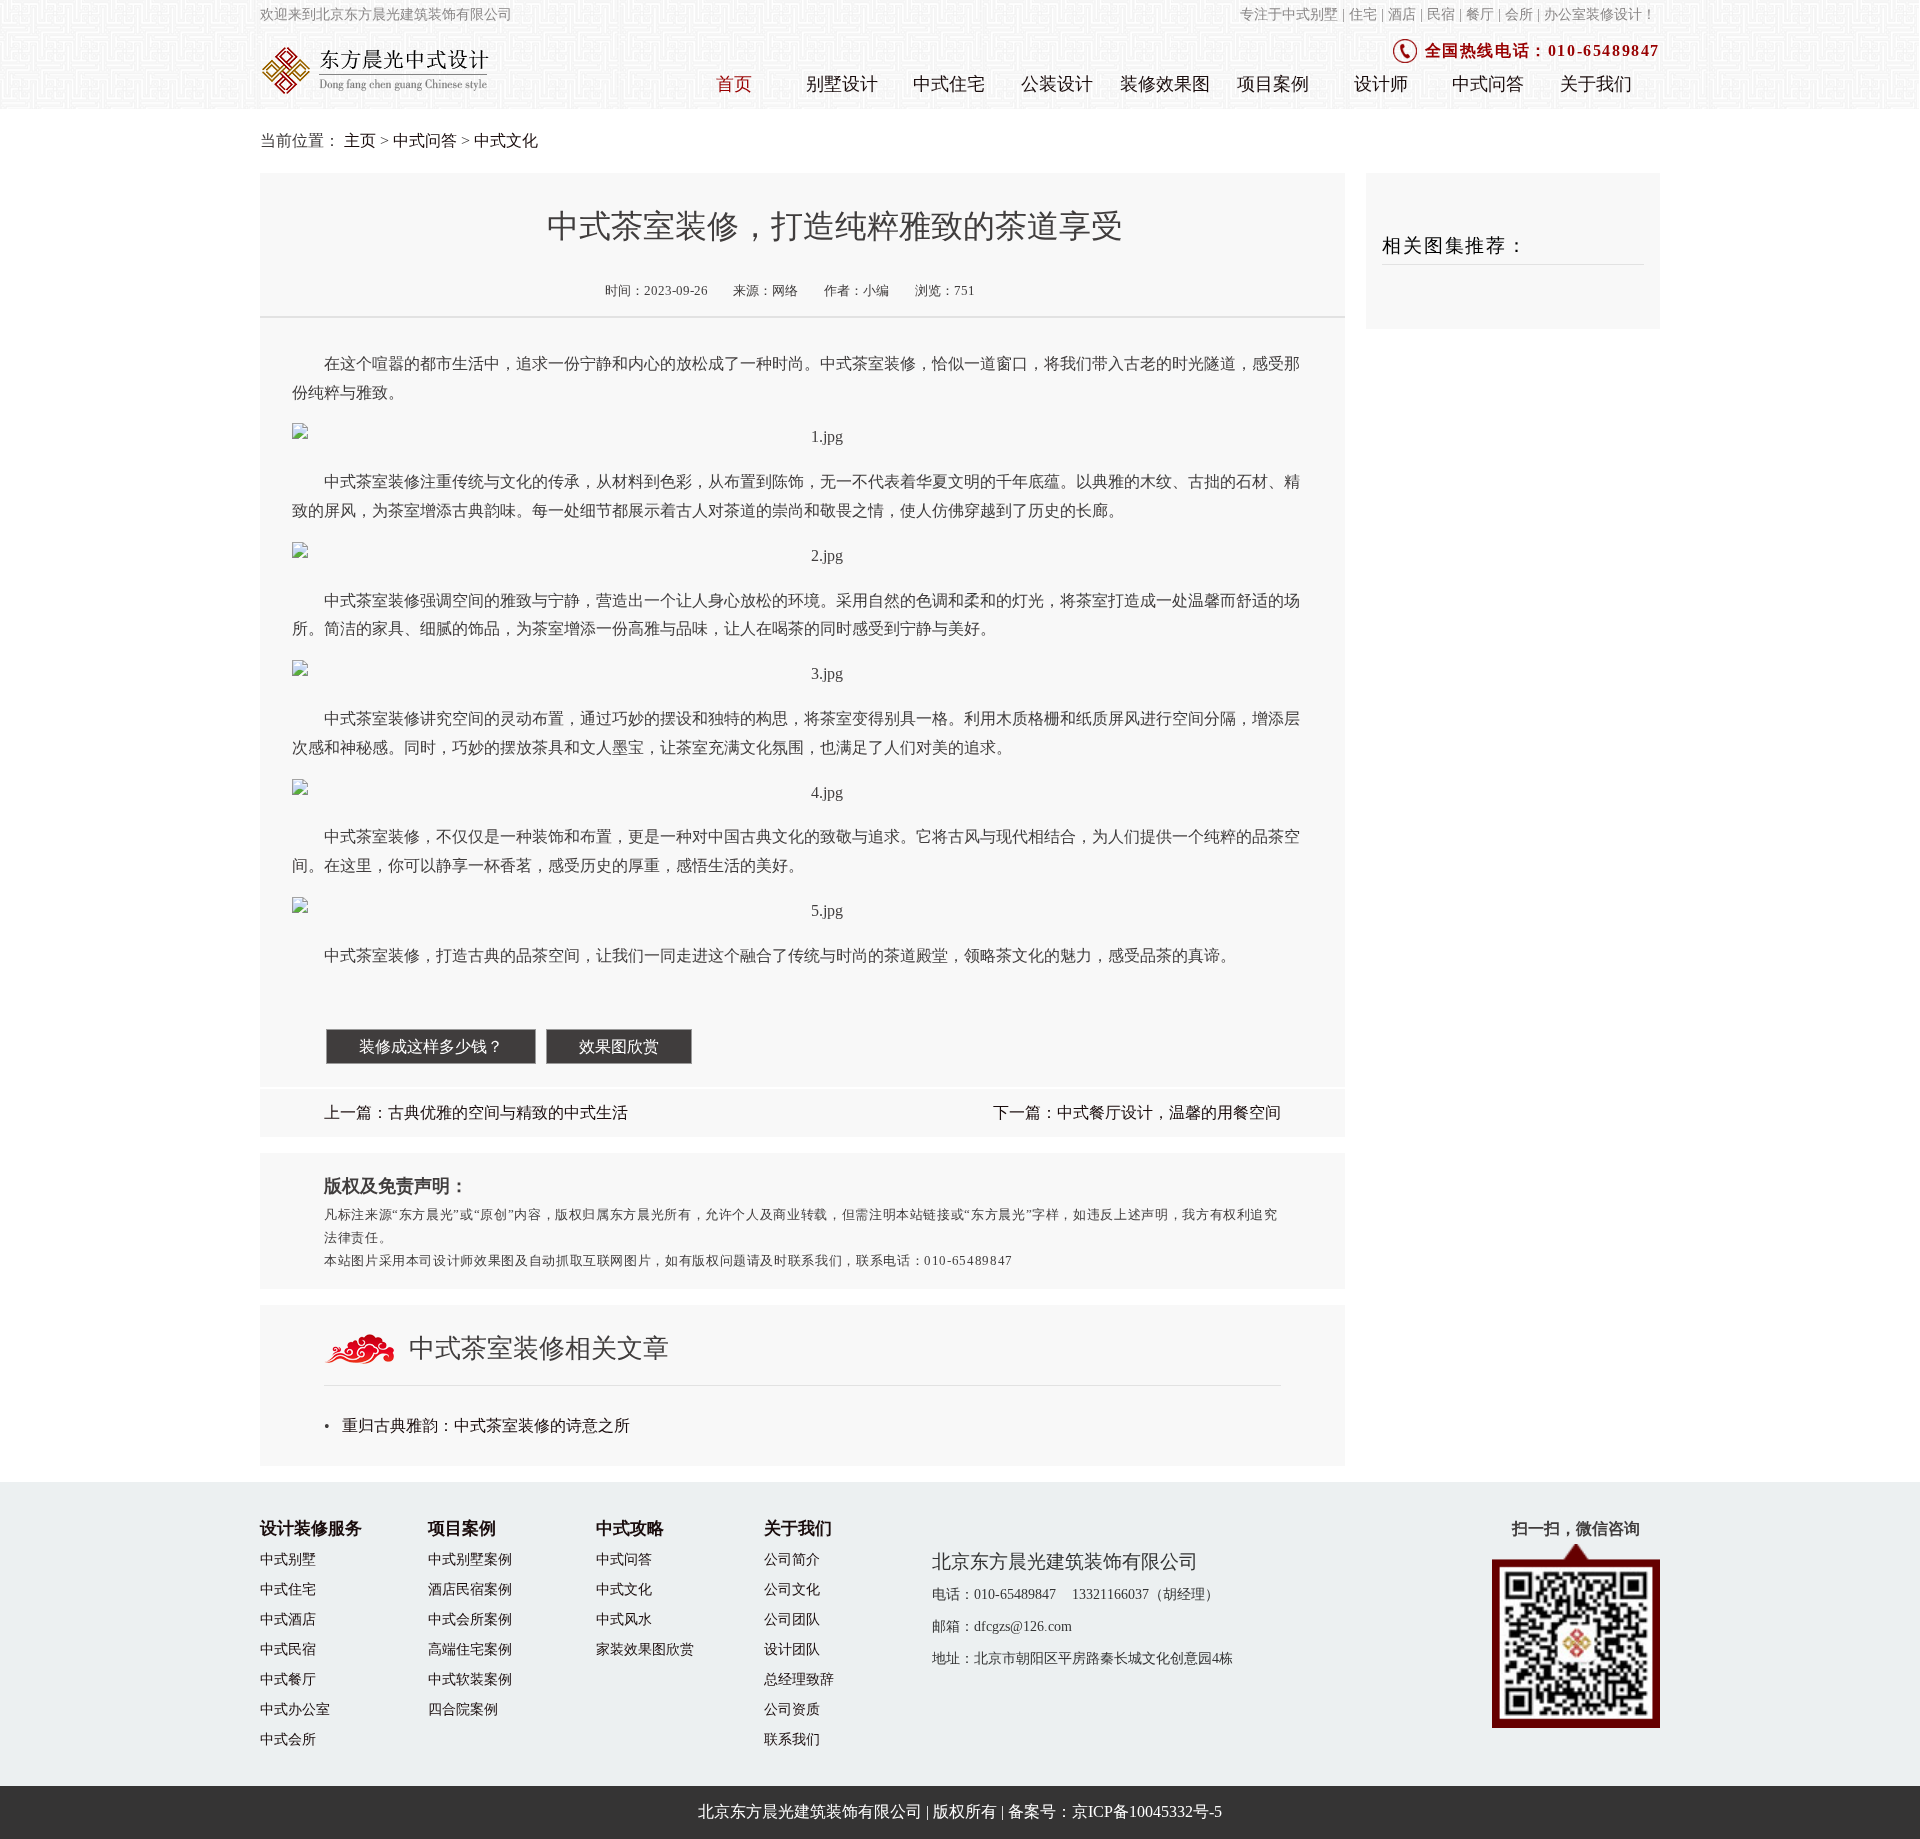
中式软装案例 (470, 1679)
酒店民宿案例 (470, 1589)
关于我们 (1596, 84)
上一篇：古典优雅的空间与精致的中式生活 (476, 1112)
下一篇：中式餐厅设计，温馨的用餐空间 (1137, 1112)
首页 (734, 84)
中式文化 (506, 140)
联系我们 (792, 1739)
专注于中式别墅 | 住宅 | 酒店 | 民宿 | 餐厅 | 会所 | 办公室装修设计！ (1448, 14)
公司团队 (792, 1619)
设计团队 (792, 1649)
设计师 (1381, 84)
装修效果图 (1165, 84)
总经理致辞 (799, 1679)
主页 (360, 140)
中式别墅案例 (470, 1559)
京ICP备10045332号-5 (1147, 1811)
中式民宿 (288, 1649)
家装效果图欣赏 (645, 1649)
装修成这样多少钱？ (431, 1046)
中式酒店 (288, 1619)
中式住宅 (949, 84)
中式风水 (624, 1619)
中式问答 (1488, 84)
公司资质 (792, 1709)
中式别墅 (288, 1559)
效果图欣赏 (619, 1046)
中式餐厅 (288, 1679)
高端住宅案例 (470, 1649)
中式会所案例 (470, 1619)
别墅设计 (842, 84)
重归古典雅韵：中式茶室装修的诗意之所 (486, 1425)
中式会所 (288, 1739)
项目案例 (1273, 84)
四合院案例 (463, 1709)
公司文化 (792, 1589)
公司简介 (792, 1559)
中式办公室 (295, 1709)
